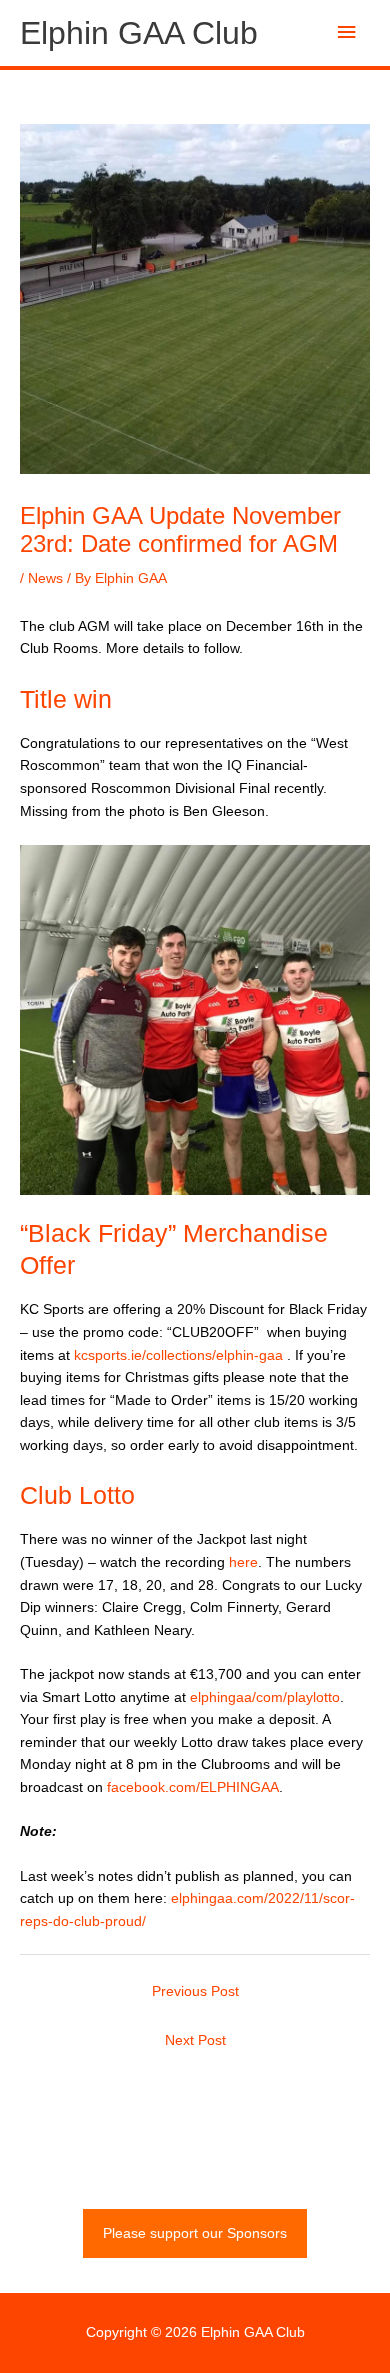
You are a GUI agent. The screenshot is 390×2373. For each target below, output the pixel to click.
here (243, 1562)
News (45, 578)
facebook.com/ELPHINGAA (193, 1787)
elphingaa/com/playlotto (265, 1697)
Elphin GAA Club (139, 33)
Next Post (195, 2040)
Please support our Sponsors (195, 2233)
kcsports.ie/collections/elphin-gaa (178, 1355)
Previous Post (195, 1991)
